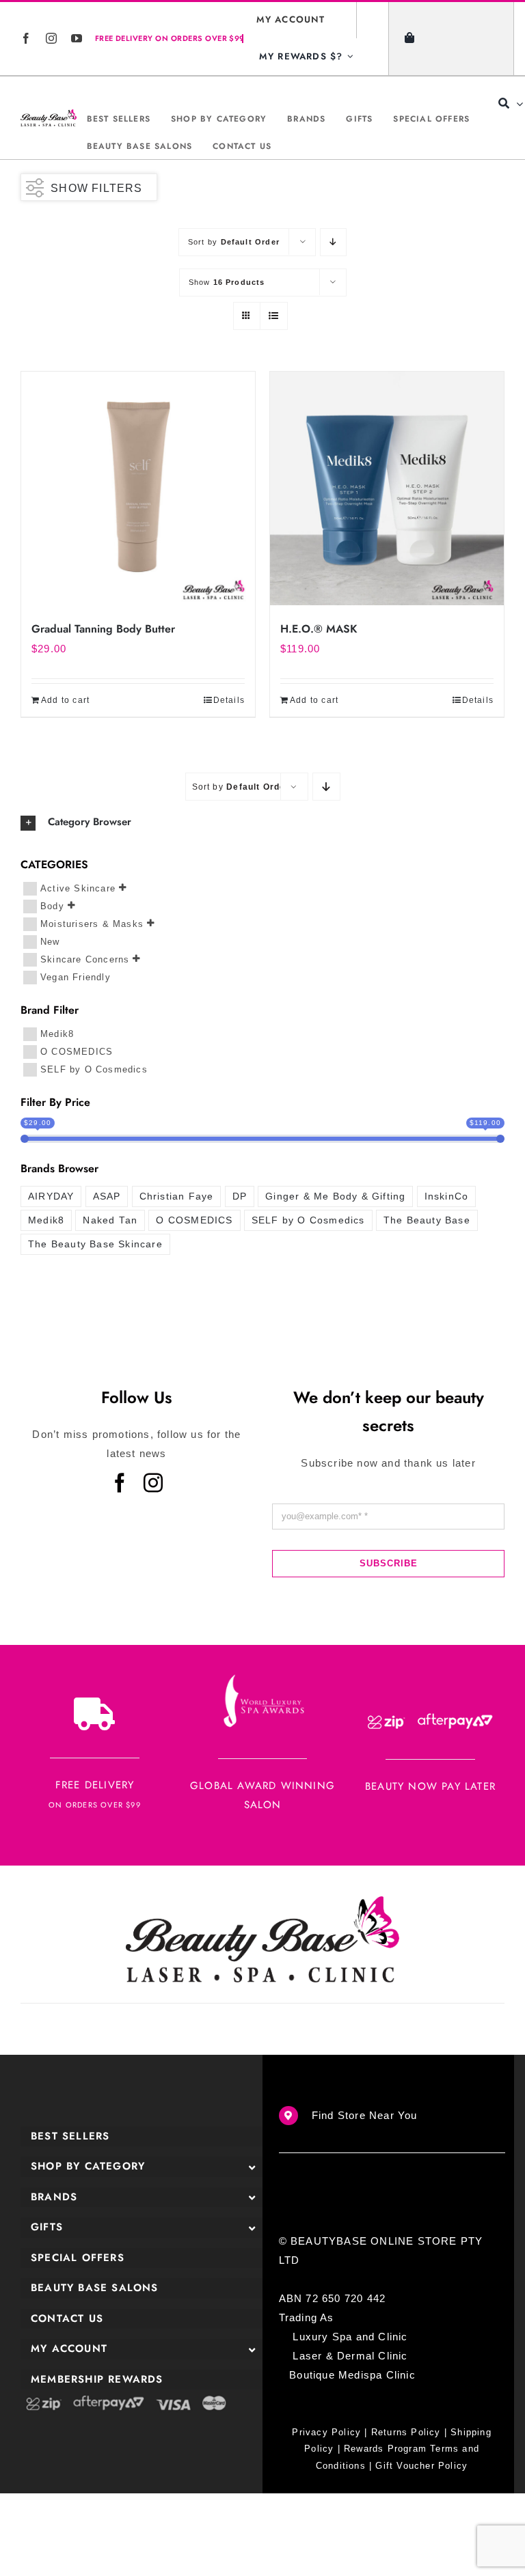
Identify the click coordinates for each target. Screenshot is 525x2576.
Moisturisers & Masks (92, 923)
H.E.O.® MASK (319, 629)
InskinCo (447, 1196)
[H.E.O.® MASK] (387, 488)
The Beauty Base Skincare (95, 1244)
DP (240, 1196)
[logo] (49, 118)
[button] (262, 822)
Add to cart (65, 700)
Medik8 (57, 1034)
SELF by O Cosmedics (94, 1069)
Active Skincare (78, 888)
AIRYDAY (51, 1196)
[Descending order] (333, 242)
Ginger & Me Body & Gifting (335, 1196)
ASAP (107, 1196)
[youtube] (77, 38)
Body (52, 905)
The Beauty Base (427, 1220)
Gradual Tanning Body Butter (103, 629)
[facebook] (26, 38)
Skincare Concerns (85, 959)
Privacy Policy (326, 2432)
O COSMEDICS (77, 1052)
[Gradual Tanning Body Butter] (138, 488)
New (50, 941)
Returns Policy (406, 2432)
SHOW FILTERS (96, 188)
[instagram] (52, 38)
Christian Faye (177, 1196)
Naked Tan (110, 1220)
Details (229, 700)
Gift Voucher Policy (421, 2466)
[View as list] (274, 316)
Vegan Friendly (76, 977)
